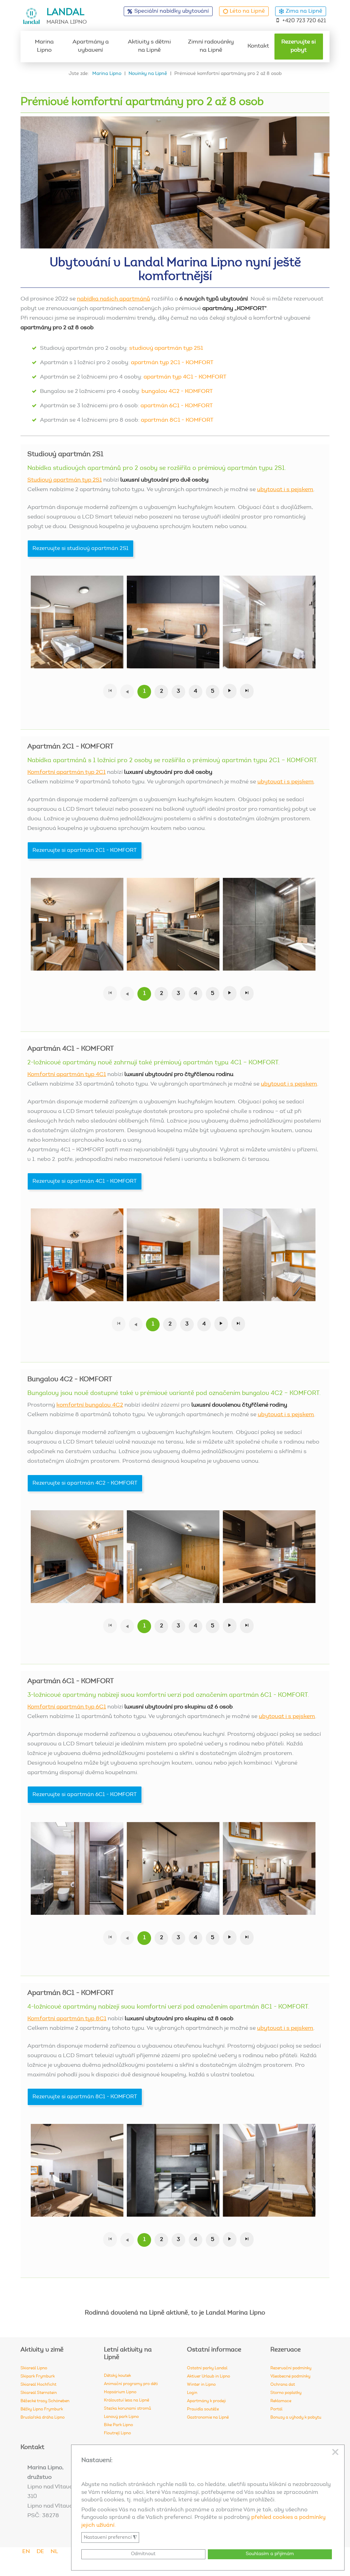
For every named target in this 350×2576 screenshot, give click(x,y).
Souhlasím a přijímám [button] (270, 2554)
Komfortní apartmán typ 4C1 (67, 1075)
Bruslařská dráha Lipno (43, 2418)
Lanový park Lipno (121, 2417)
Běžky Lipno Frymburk (42, 2409)
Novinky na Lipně (148, 74)
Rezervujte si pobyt (299, 46)
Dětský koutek (117, 2376)
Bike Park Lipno (118, 2425)
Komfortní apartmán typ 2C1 (66, 773)
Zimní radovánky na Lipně (211, 46)
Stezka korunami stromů (127, 2409)
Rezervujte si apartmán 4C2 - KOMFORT (85, 1483)
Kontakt (258, 46)
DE (40, 2552)
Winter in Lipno (201, 2385)
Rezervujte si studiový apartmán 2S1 (80, 549)
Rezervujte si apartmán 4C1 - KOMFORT (85, 1181)
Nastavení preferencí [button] (110, 2538)
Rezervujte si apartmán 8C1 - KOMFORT (85, 2097)
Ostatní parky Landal (207, 2368)
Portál (276, 2409)
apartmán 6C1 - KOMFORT (177, 406)
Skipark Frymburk (38, 2376)
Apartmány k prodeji (206, 2401)
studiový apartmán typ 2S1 (166, 349)
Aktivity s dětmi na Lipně (149, 46)
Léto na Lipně (247, 11)
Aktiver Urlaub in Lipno (208, 2376)
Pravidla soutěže (203, 2409)
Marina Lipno (44, 46)
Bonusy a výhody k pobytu (296, 2418)
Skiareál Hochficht (38, 2385)
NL (54, 2552)
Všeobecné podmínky (290, 2376)
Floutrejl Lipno (117, 2433)
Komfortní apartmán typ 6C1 (67, 1707)
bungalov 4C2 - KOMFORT (177, 392)
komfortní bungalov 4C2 (90, 1405)
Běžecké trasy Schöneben (45, 2401)
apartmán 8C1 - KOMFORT (177, 420)
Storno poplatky (286, 2393)
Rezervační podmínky (291, 2368)
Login (192, 2393)
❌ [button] (335, 2452)
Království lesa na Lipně (126, 2400)
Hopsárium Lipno (120, 2392)
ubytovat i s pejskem (285, 490)
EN (26, 2552)
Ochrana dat (283, 2385)
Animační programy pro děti (131, 2384)
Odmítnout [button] (143, 2554)
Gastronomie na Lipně (208, 2418)
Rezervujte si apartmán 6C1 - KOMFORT (85, 1795)
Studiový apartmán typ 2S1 (65, 480)
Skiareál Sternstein (39, 2393)
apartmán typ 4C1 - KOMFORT (185, 377)
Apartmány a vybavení (91, 46)
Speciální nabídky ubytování (172, 11)
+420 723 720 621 (304, 21)
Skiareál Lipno (34, 2368)
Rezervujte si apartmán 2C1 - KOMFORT (85, 850)
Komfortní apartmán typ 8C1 (67, 2019)
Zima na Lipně (304, 11)
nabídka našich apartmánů (113, 299)
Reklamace (281, 2401)
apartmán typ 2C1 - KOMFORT (172, 363)
